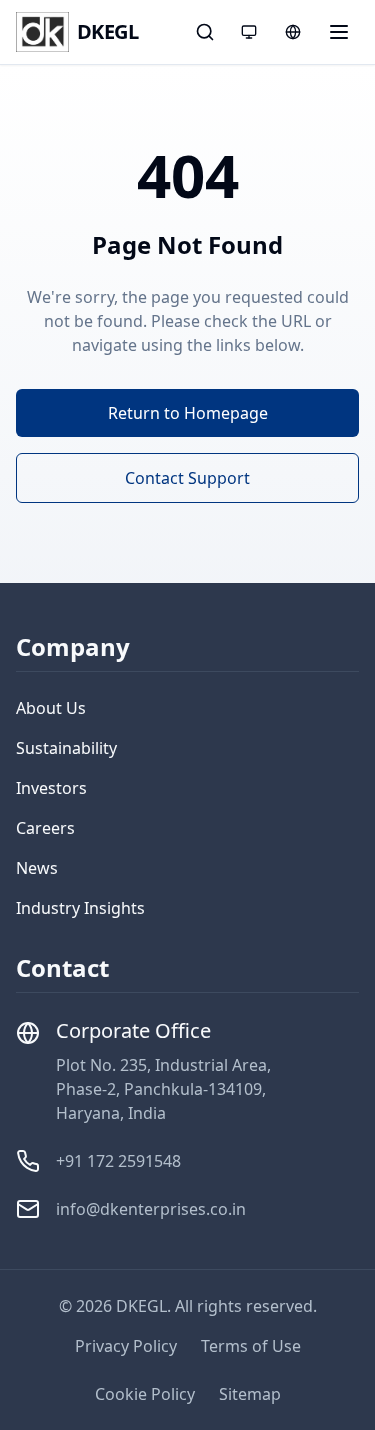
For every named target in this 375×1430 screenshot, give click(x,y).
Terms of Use (251, 1346)
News (37, 868)
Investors (51, 788)
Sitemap (250, 1394)
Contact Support (187, 478)
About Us (51, 708)
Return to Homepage (188, 413)
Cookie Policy (145, 1394)
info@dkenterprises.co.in (151, 1209)
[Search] (205, 32)
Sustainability (66, 748)
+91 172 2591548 (118, 1161)
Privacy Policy (126, 1346)
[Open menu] (339, 32)
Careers (45, 828)
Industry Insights (80, 908)
